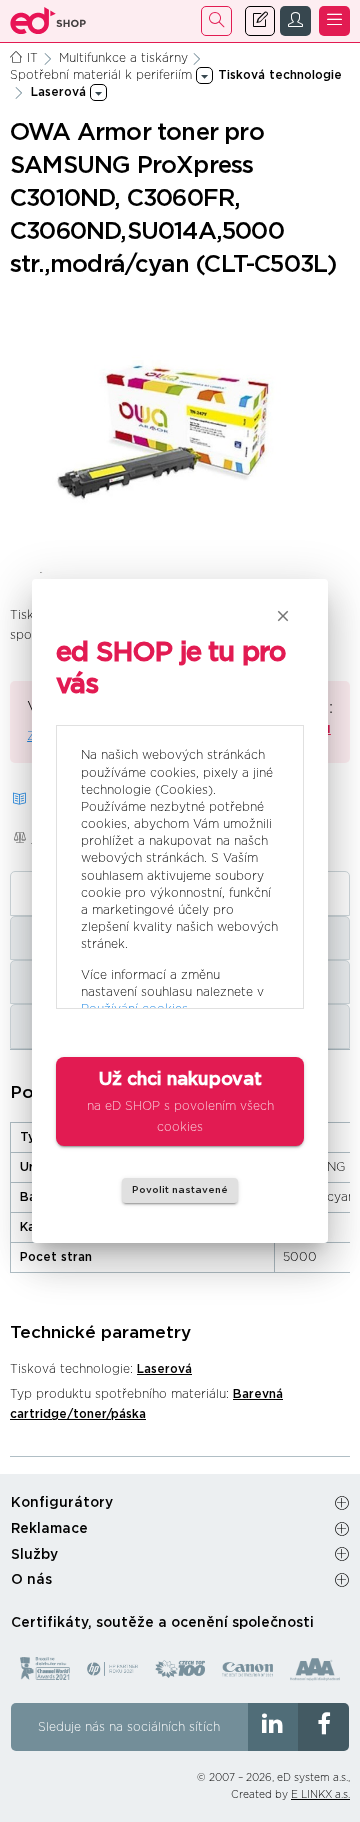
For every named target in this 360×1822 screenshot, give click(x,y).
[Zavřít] (283, 616)
